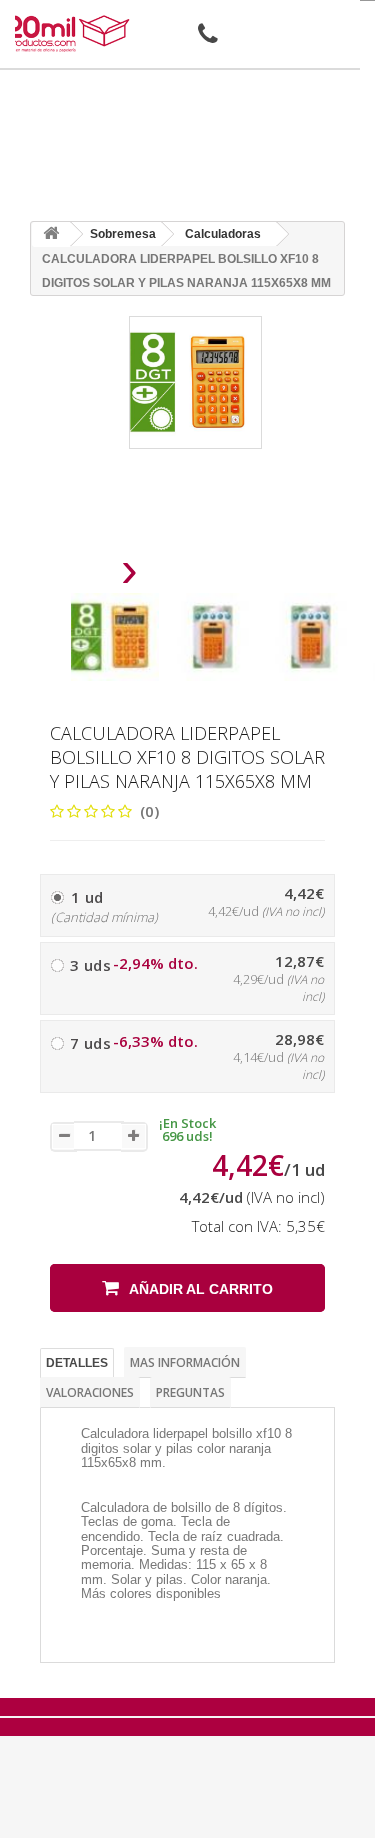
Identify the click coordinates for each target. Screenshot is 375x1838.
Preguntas (190, 1392)
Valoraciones (90, 1392)
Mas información (185, 1362)
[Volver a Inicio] (51, 234)
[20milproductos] (69, 33)
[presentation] (78, 575)
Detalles (77, 1363)
